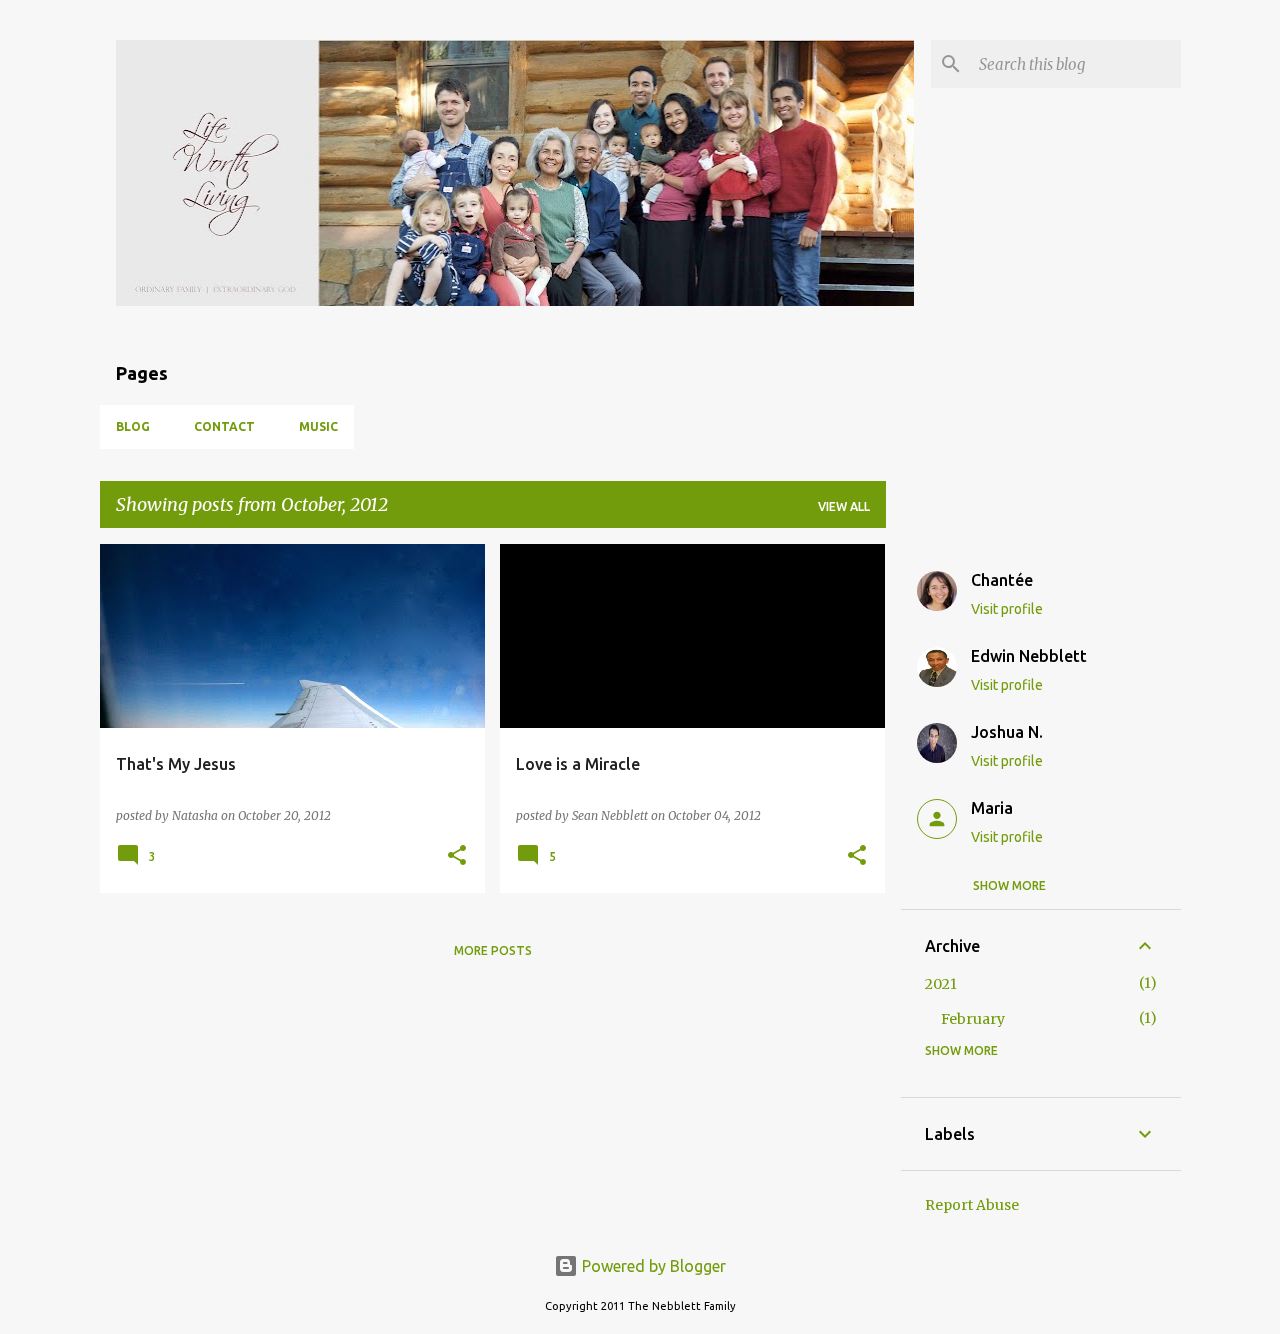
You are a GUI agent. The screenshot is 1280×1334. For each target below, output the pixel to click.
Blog (133, 426)
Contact (224, 426)
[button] (457, 856)
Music (318, 426)
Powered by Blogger (652, 1266)
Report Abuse (972, 1205)
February (973, 1019)
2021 (941, 984)
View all (844, 506)
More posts (493, 950)
